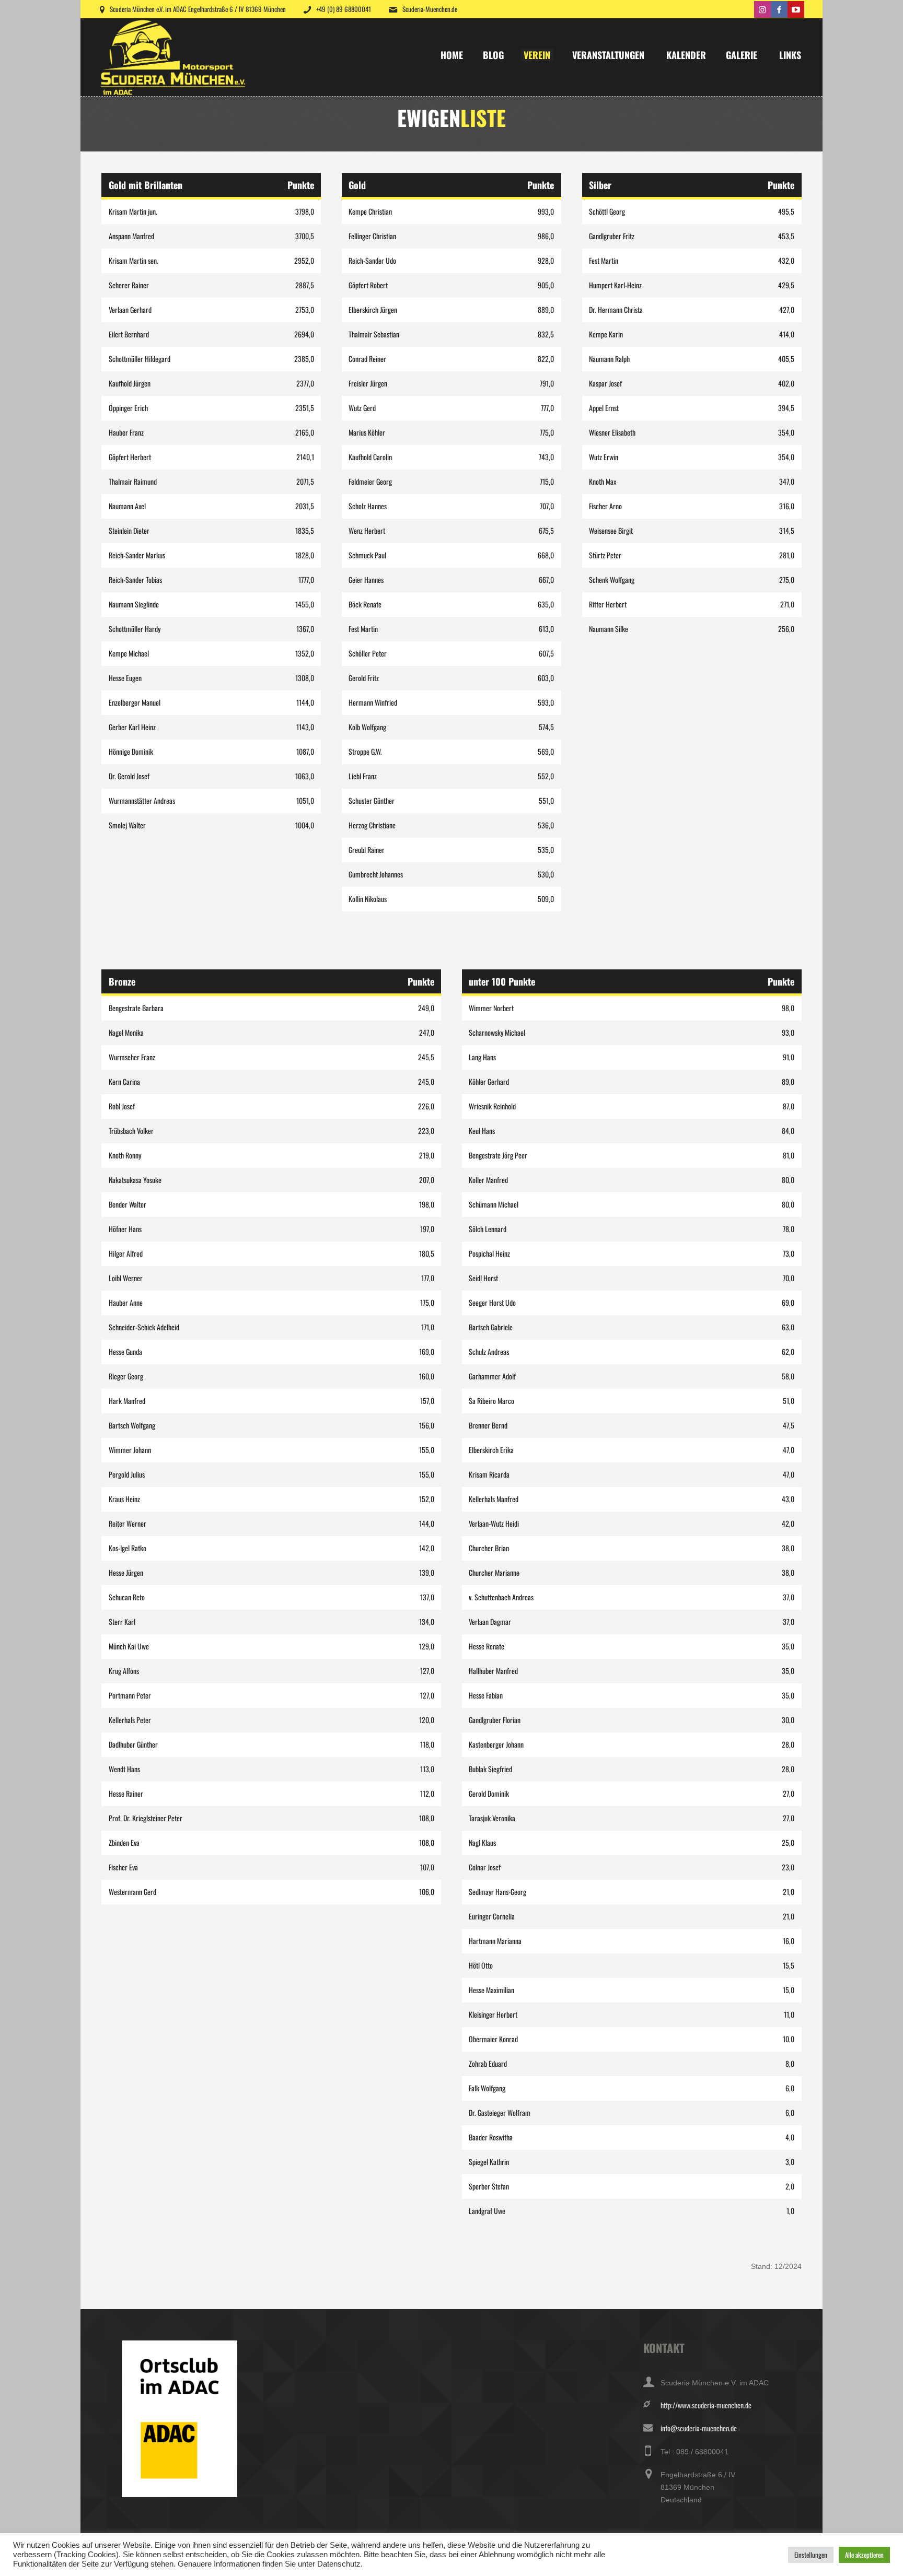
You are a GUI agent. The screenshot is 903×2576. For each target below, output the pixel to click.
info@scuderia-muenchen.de (699, 2428)
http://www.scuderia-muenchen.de (706, 2405)
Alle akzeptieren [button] (864, 2555)
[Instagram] (762, 9)
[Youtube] (796, 9)
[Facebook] (779, 9)
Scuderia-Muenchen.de (430, 9)
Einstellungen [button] (811, 2555)
